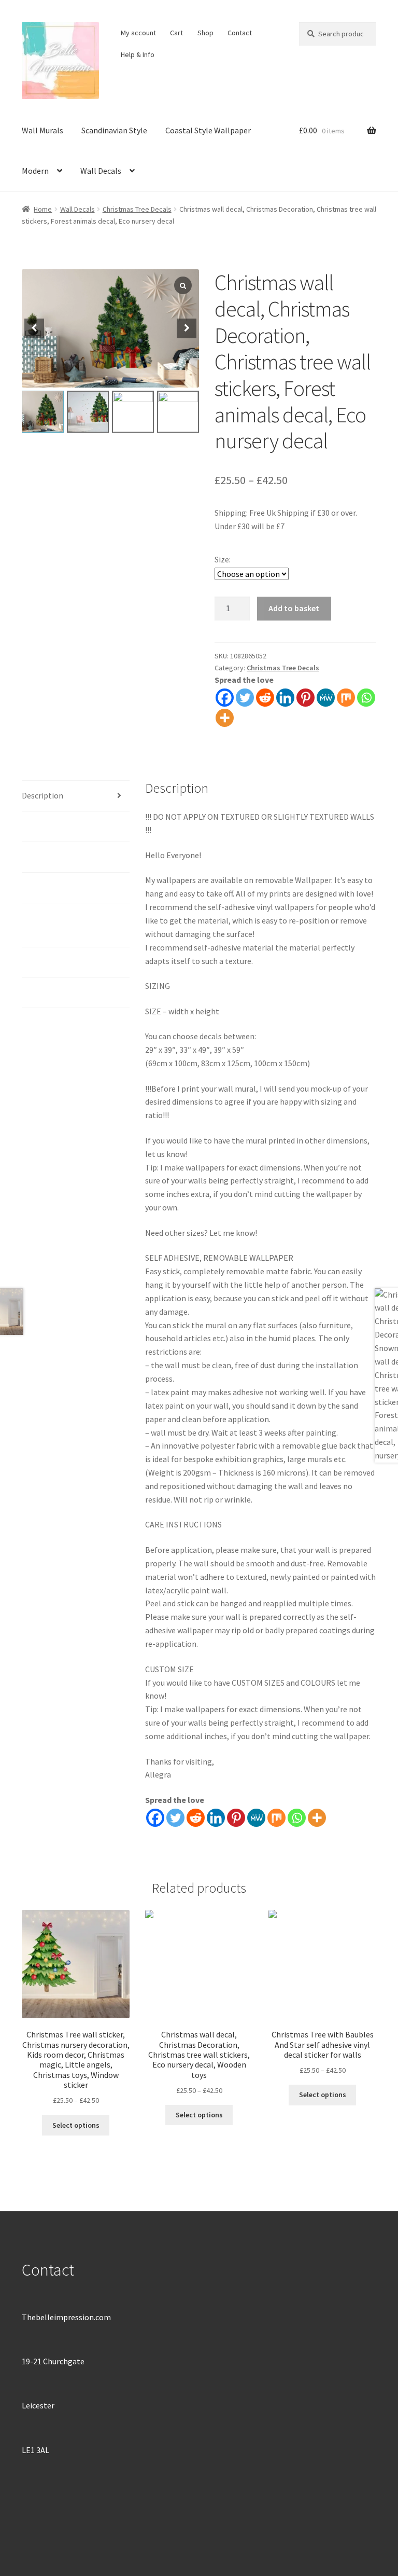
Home (43, 209)
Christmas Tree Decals (137, 209)
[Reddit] (265, 698)
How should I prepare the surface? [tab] (66, 925)
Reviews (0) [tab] (42, 992)
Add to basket (294, 608)
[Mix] (346, 698)
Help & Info (138, 54)
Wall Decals (101, 171)
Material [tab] (37, 887)
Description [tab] (42, 795)
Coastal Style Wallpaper (208, 130)
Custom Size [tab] (44, 962)
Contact (240, 33)
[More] (225, 718)
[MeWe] (326, 698)
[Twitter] (245, 698)
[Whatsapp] (366, 698)
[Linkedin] (285, 698)
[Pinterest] (305, 698)
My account (138, 33)
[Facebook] (225, 698)
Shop (205, 33)
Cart (176, 33)
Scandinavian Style (114, 130)
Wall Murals (42, 130)
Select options (76, 2125)
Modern (35, 171)
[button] (187, 328)
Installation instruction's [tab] (67, 857)
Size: (223, 559)
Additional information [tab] (63, 826)
